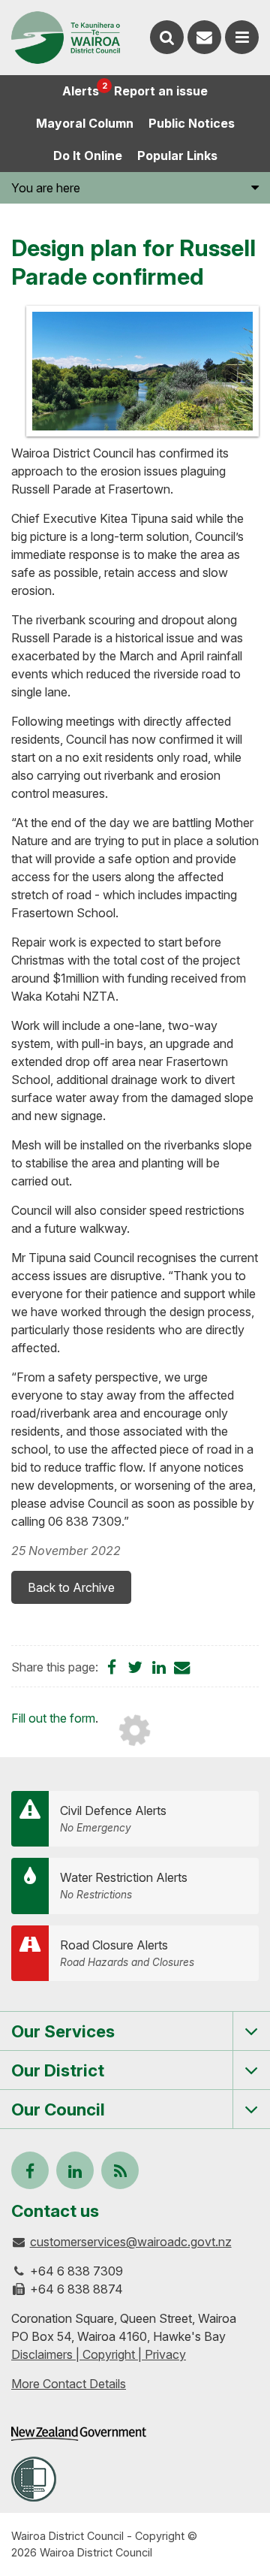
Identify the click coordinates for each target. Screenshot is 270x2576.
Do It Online (88, 156)
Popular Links (177, 156)
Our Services (63, 2031)
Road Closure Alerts (127, 1953)
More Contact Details (69, 2384)
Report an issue (161, 91)
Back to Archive (71, 1587)
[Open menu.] (242, 37)
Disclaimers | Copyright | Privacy (99, 2354)
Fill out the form (53, 1718)
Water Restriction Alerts (124, 1885)
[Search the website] (167, 37)
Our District (58, 2070)
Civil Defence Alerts (113, 1818)
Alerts (84, 89)
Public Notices (192, 123)
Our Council (58, 2109)
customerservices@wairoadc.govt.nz (131, 2242)
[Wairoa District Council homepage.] (66, 38)
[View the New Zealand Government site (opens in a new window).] (79, 2434)
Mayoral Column (85, 123)
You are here (46, 188)
